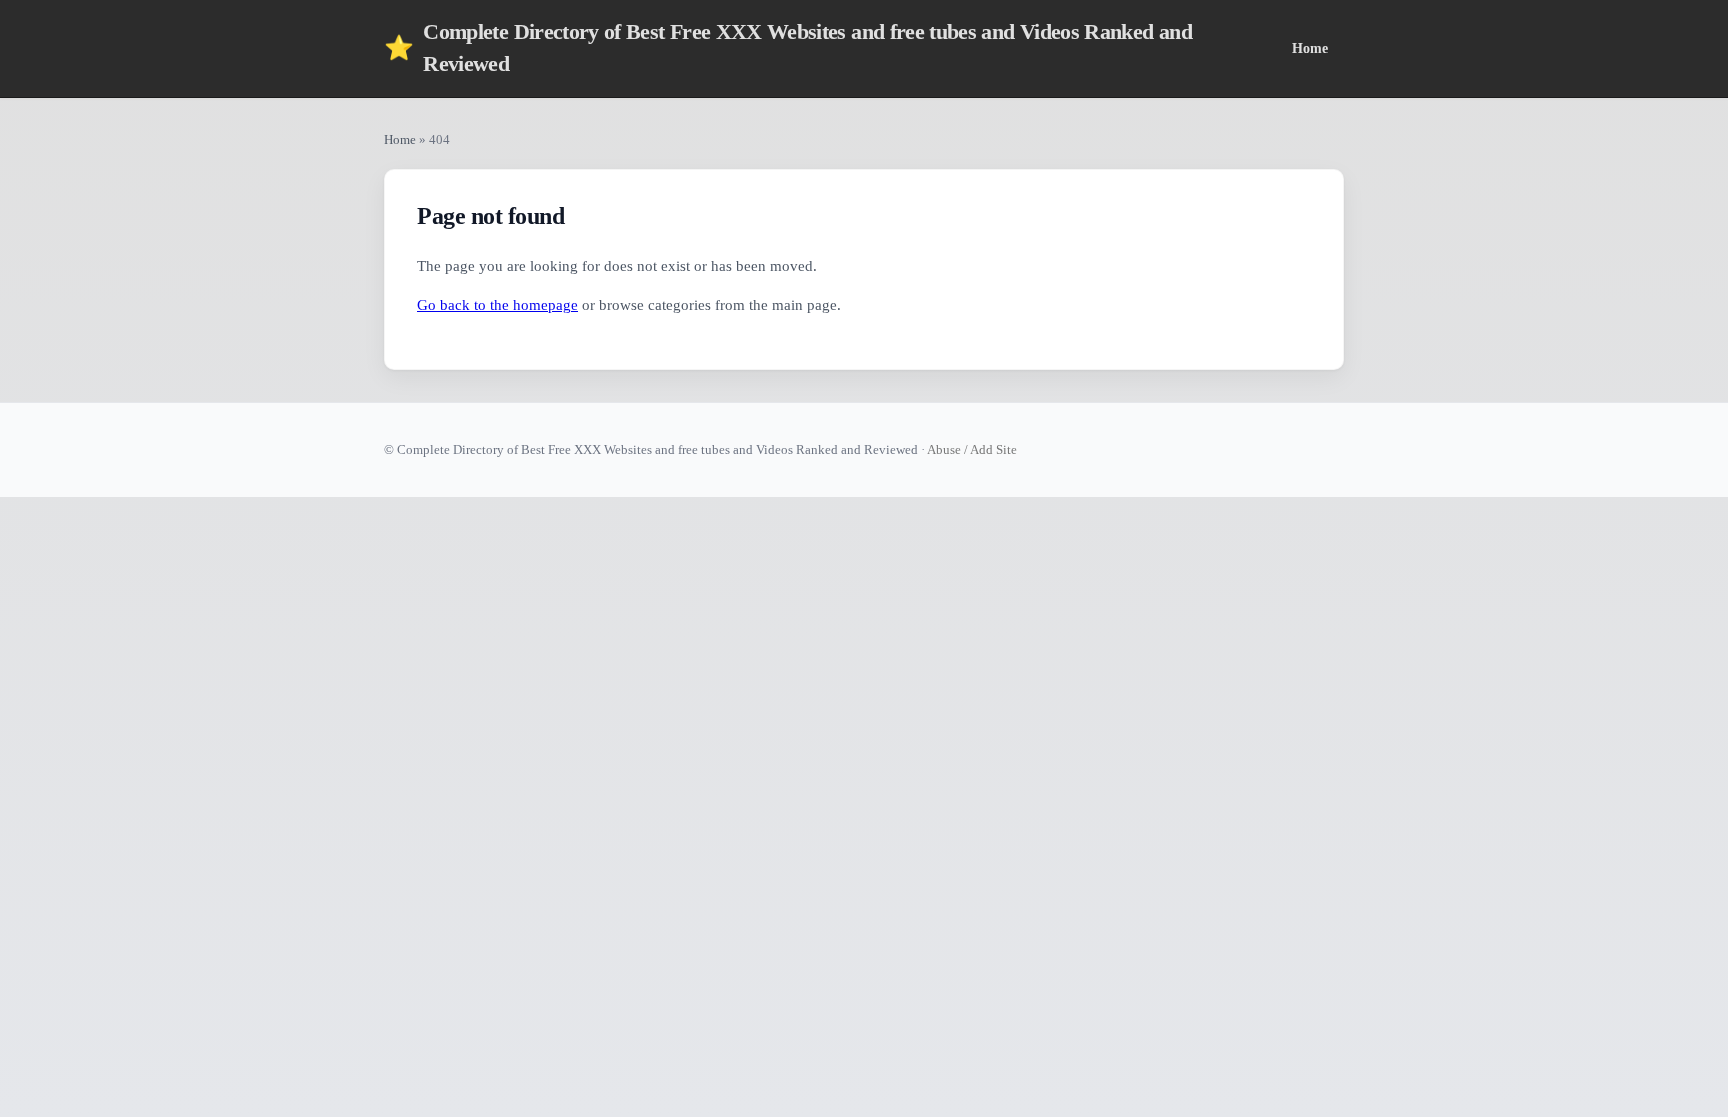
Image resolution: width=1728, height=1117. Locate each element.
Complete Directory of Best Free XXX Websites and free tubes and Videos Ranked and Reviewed (788, 48)
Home (1310, 48)
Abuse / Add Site (972, 449)
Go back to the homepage (497, 305)
